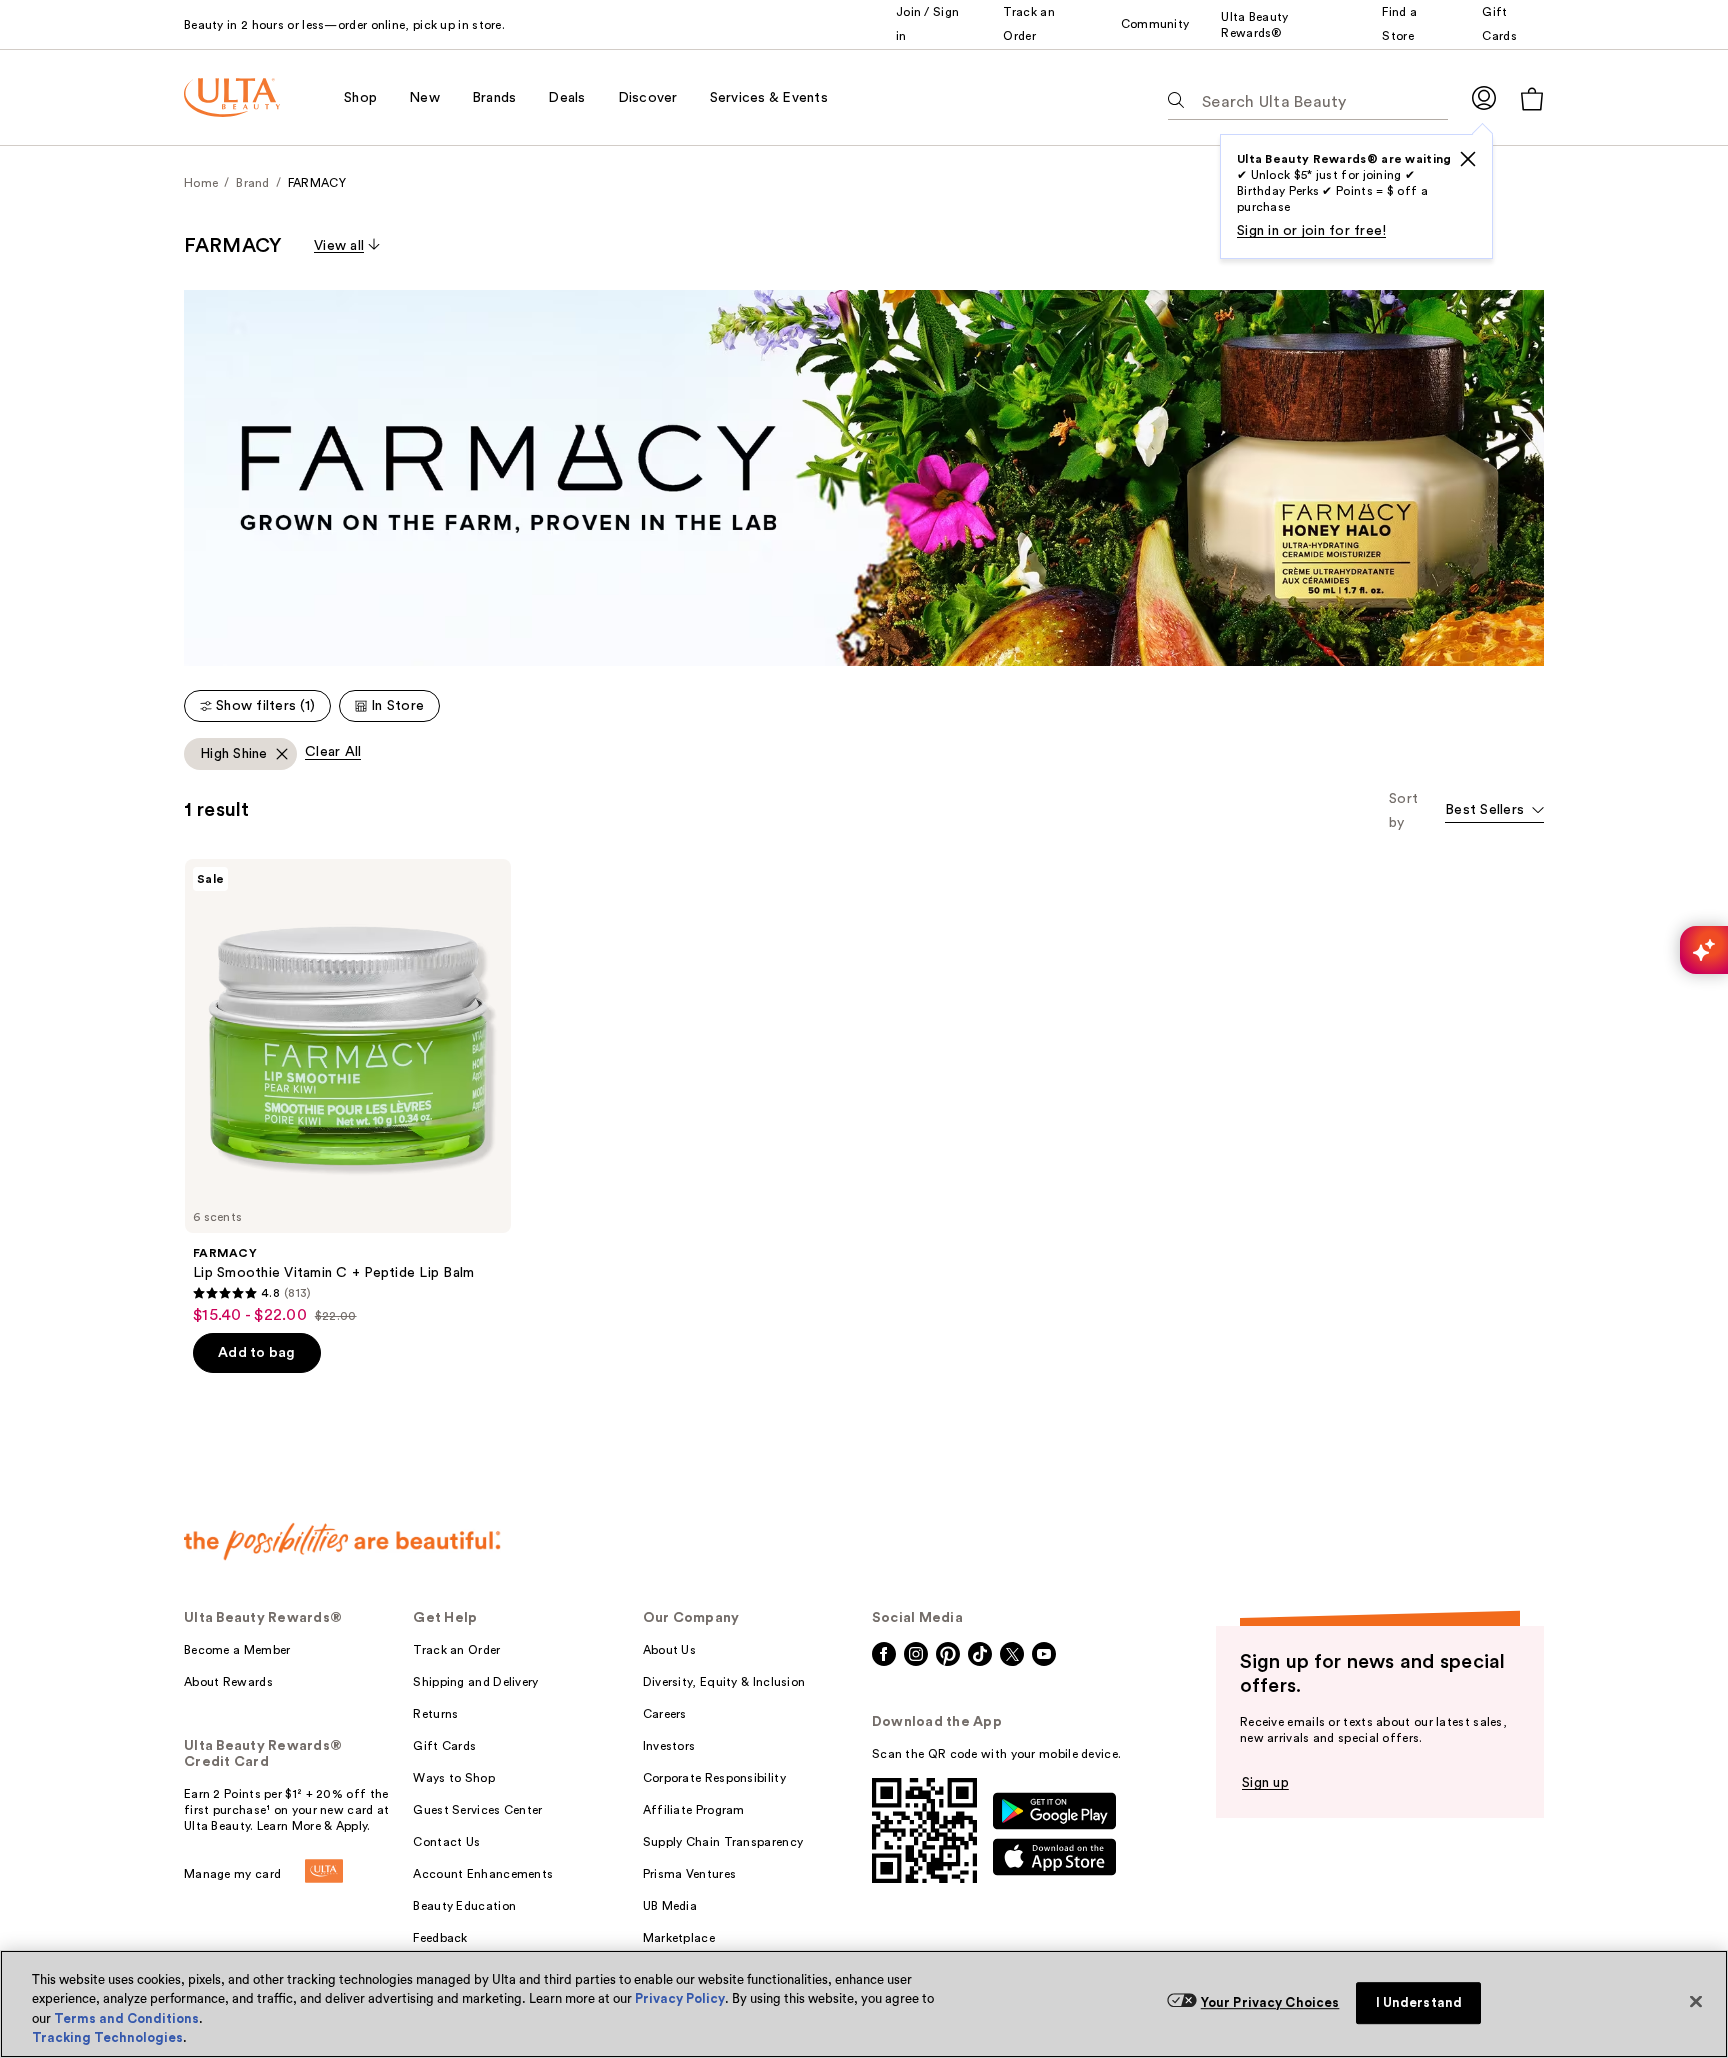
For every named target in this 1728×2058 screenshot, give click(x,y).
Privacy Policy (680, 1998)
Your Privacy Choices (1270, 2002)
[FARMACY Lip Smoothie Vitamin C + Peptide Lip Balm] (348, 1092)
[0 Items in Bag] (1532, 98)
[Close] (1696, 2001)
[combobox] (1494, 811)
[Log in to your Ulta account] (1484, 97)
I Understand (1419, 2002)
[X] (1468, 159)
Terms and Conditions (126, 2018)
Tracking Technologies (107, 2037)
